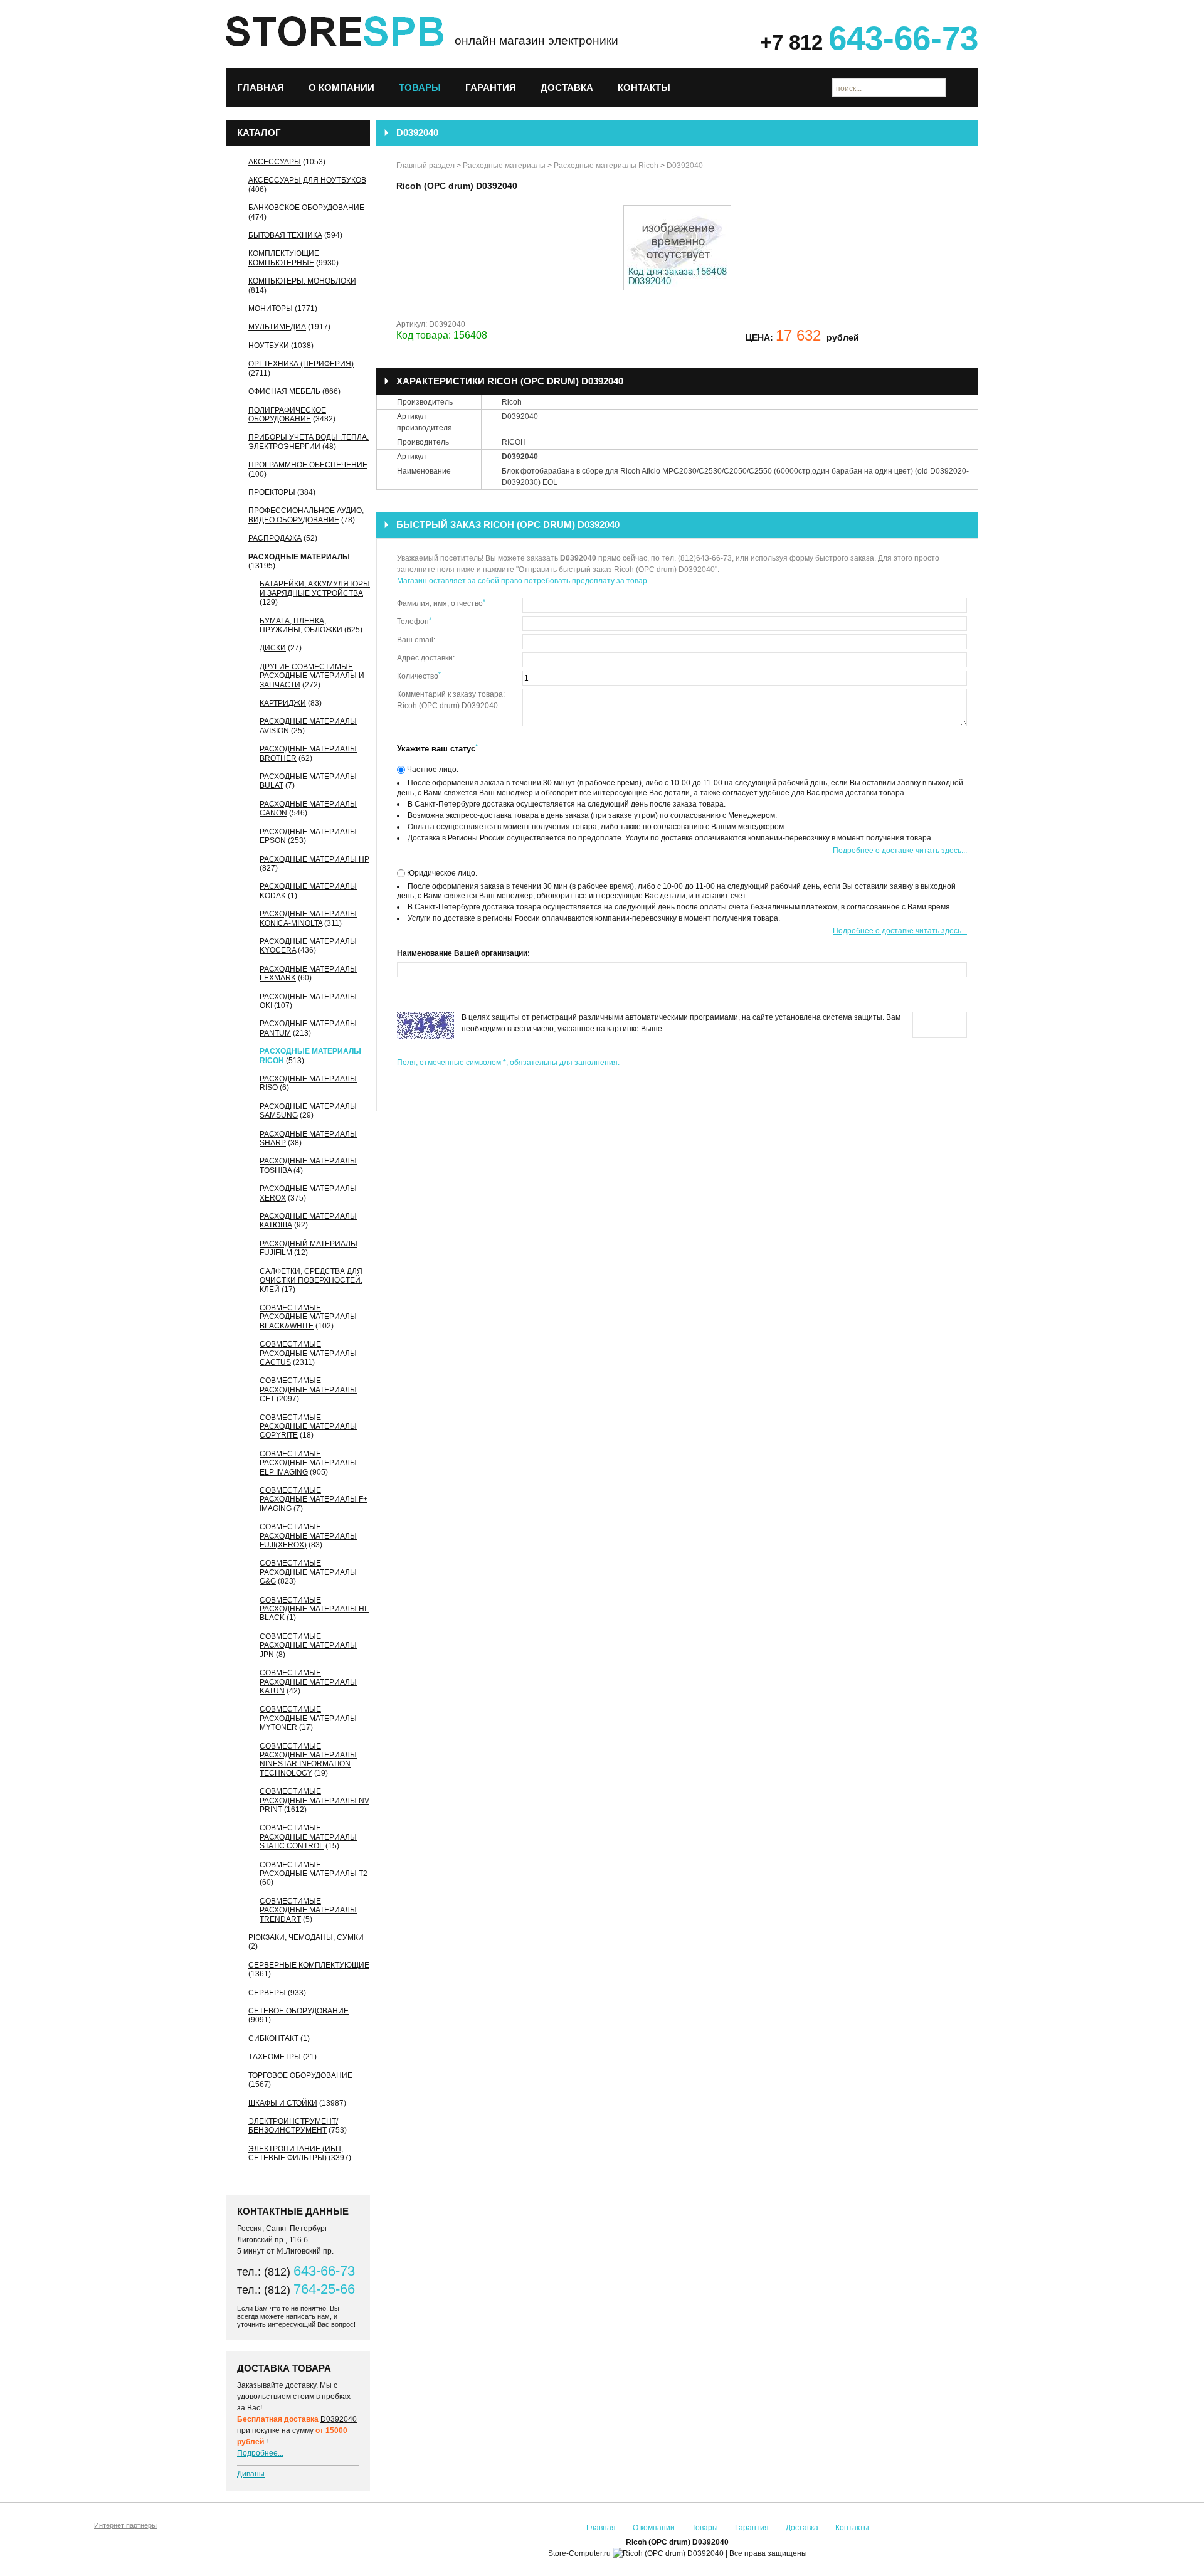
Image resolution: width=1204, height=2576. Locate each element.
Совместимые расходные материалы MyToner (308, 1718)
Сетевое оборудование (298, 2011)
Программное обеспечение (308, 465)
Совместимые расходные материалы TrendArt (308, 1910)
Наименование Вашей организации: (463, 953)
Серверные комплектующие (309, 1965)
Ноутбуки (269, 346)
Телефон (414, 621)
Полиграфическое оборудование (287, 415)
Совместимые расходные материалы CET (308, 1390)
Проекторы (272, 492)
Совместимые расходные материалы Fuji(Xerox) (308, 1536)
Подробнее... (260, 2453)
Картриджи (283, 703)
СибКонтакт (273, 2038)
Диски (273, 648)
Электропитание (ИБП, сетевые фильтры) (296, 2153)
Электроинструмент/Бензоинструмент (293, 2126)
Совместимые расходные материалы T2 (314, 1869)
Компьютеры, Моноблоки (302, 281)
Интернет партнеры (125, 2525)
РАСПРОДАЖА (275, 538)
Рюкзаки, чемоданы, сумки (306, 1937)
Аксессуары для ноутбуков (307, 180)
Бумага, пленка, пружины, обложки (301, 625)
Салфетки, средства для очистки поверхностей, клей (311, 1280)
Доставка (567, 87)
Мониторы (271, 309)
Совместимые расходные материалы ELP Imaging (308, 1463)
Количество (419, 676)
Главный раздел (425, 166)
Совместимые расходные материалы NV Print (314, 1800)
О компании (341, 87)
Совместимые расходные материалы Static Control (308, 1837)
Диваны (251, 2474)
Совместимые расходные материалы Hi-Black (314, 1609)
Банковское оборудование (306, 208)
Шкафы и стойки (283, 2103)
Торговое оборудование (300, 2075)
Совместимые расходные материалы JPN (308, 1646)
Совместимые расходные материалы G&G (308, 1572)
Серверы (267, 1993)
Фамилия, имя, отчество (441, 603)
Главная (261, 87)
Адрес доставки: (426, 658)
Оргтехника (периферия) (301, 364)
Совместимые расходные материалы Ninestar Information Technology (308, 1760)
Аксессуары (275, 162)
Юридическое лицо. (441, 873)
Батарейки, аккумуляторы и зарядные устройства (315, 588)
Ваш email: (416, 640)
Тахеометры (275, 2057)
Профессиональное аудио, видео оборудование (306, 515)
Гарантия (491, 87)
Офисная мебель (284, 391)
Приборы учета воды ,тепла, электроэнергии (309, 442)
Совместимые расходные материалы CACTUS (308, 1353)
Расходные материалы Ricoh (606, 166)
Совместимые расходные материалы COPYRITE (308, 1427)
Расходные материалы (299, 557)
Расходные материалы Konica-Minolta (308, 918)
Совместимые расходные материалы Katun (308, 1682)
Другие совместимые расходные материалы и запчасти (312, 676)
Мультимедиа (277, 327)
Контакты (644, 87)
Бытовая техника (285, 235)
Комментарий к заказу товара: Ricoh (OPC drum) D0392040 (451, 700)
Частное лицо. (432, 770)
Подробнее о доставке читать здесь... (900, 851)
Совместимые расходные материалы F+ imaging (314, 1499)
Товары (420, 87)
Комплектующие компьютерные (284, 258)
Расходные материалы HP (314, 859)
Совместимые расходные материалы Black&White (308, 1317)
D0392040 (339, 2419)
